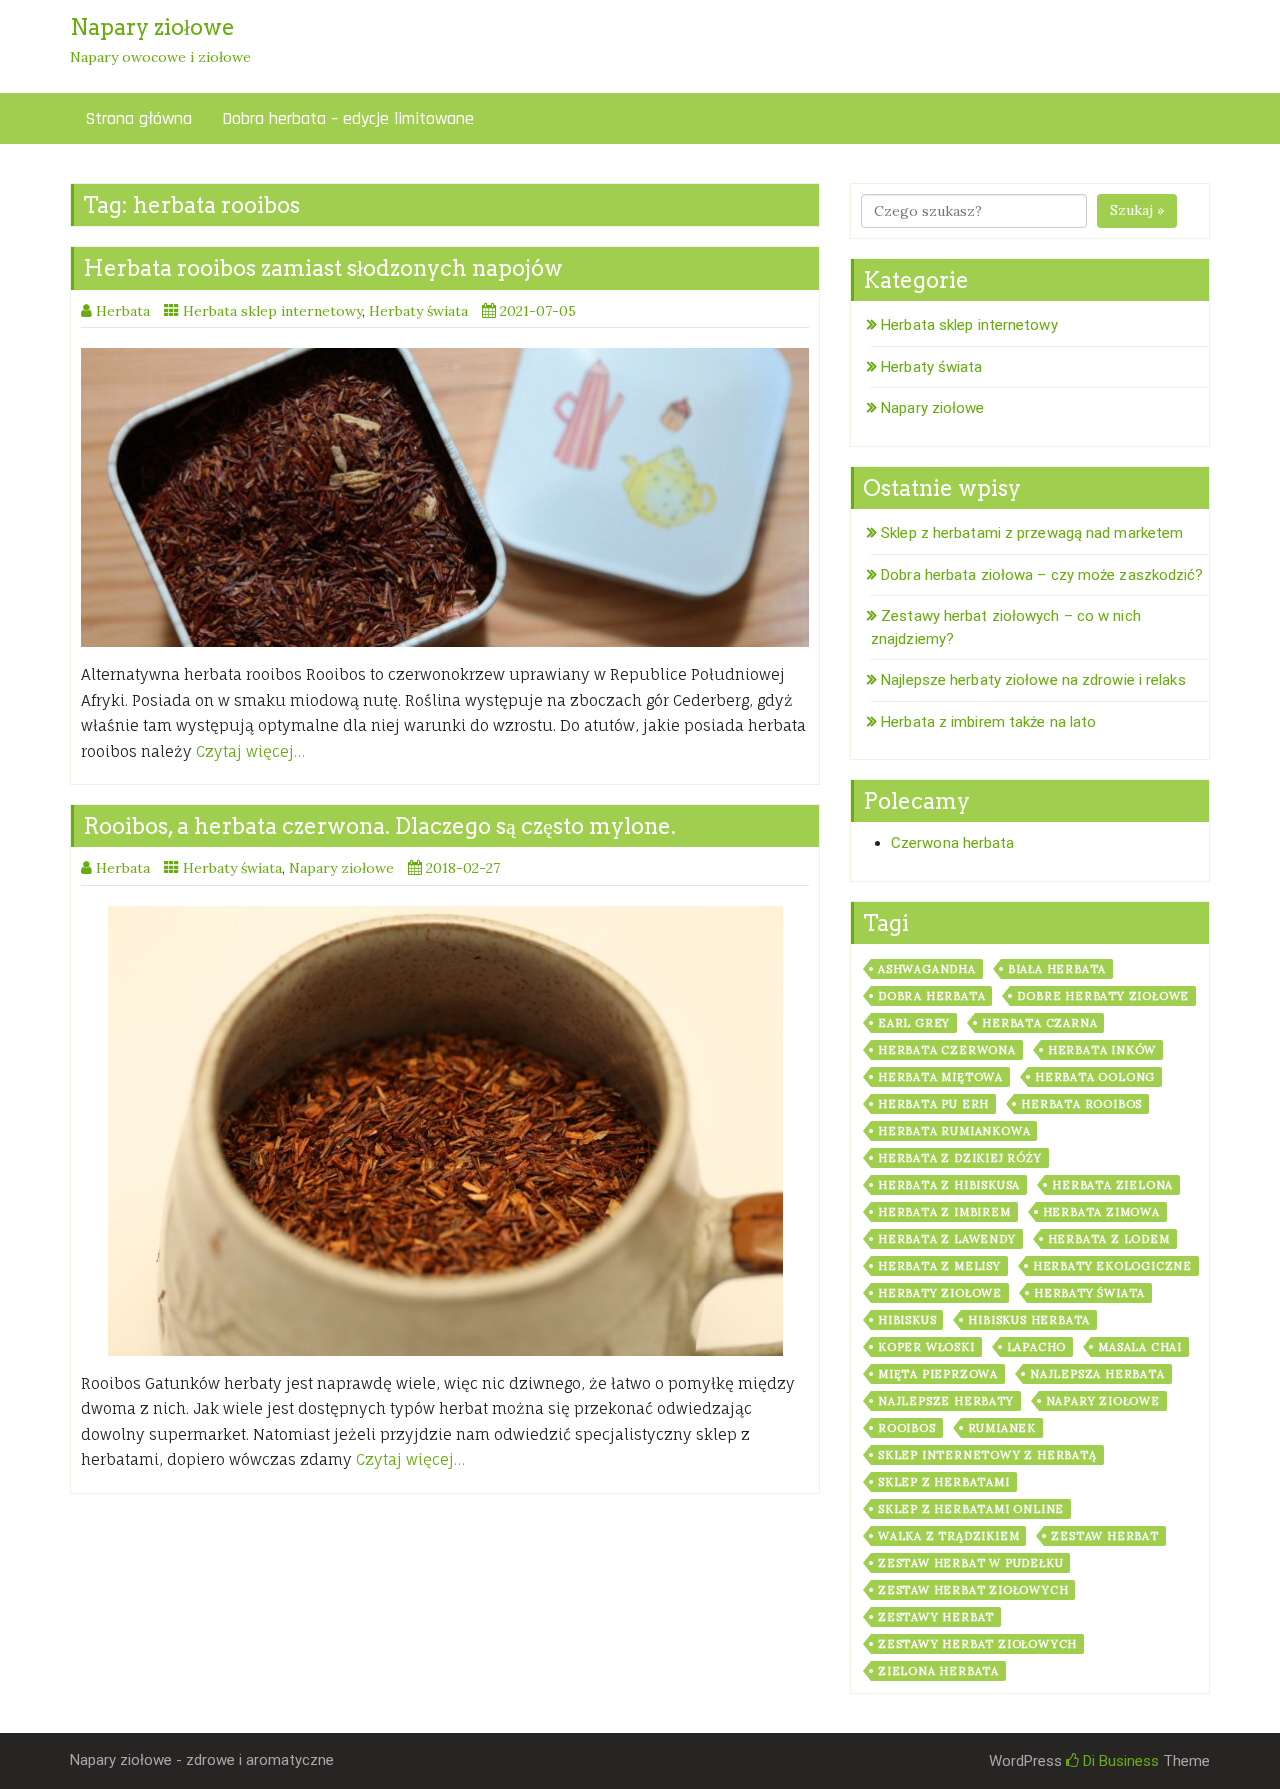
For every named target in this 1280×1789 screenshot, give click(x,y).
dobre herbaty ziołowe (1103, 996)
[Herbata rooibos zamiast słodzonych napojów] (445, 497)
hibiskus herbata (1029, 1320)
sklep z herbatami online (971, 1509)
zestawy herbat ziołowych (977, 1644)
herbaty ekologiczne (1112, 1266)
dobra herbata (931, 996)
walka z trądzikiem (948, 1536)
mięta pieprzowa (938, 1374)
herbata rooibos (1081, 1104)
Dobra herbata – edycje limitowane (348, 118)
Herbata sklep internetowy (272, 311)
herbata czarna (1039, 1023)
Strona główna (138, 118)
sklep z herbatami (944, 1482)
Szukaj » (1137, 210)
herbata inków (1102, 1050)
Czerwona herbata (953, 843)
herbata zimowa (1101, 1212)
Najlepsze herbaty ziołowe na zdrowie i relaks (1033, 680)
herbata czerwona (947, 1050)
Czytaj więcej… (250, 751)
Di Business (1119, 1761)
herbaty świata (1089, 1293)
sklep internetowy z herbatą (987, 1455)
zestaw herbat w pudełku (970, 1563)
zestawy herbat (936, 1617)
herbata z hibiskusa (949, 1185)
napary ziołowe (1103, 1401)
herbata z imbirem (944, 1212)
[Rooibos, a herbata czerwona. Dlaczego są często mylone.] (445, 1131)
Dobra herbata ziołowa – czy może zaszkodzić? (1042, 575)
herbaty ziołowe (940, 1293)
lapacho (1037, 1347)
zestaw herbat (1104, 1536)
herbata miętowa (940, 1077)
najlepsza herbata (1097, 1374)
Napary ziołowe (341, 868)
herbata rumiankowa (954, 1131)
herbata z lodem (1109, 1239)
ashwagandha (927, 969)
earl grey (914, 1023)
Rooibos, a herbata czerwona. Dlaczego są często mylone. (379, 826)
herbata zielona (1112, 1185)
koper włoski (926, 1347)
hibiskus (907, 1320)
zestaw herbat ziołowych (973, 1590)
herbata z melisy (939, 1266)
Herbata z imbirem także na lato (988, 722)
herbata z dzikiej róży (960, 1158)
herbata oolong (1095, 1077)
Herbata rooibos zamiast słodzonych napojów (323, 268)
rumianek (1002, 1428)
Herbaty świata (418, 311)
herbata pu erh (933, 1104)
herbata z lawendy (947, 1239)
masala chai (1140, 1347)
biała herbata (1057, 969)
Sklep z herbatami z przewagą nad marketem (1032, 533)
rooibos (907, 1428)
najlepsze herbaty (946, 1401)
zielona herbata (938, 1671)
